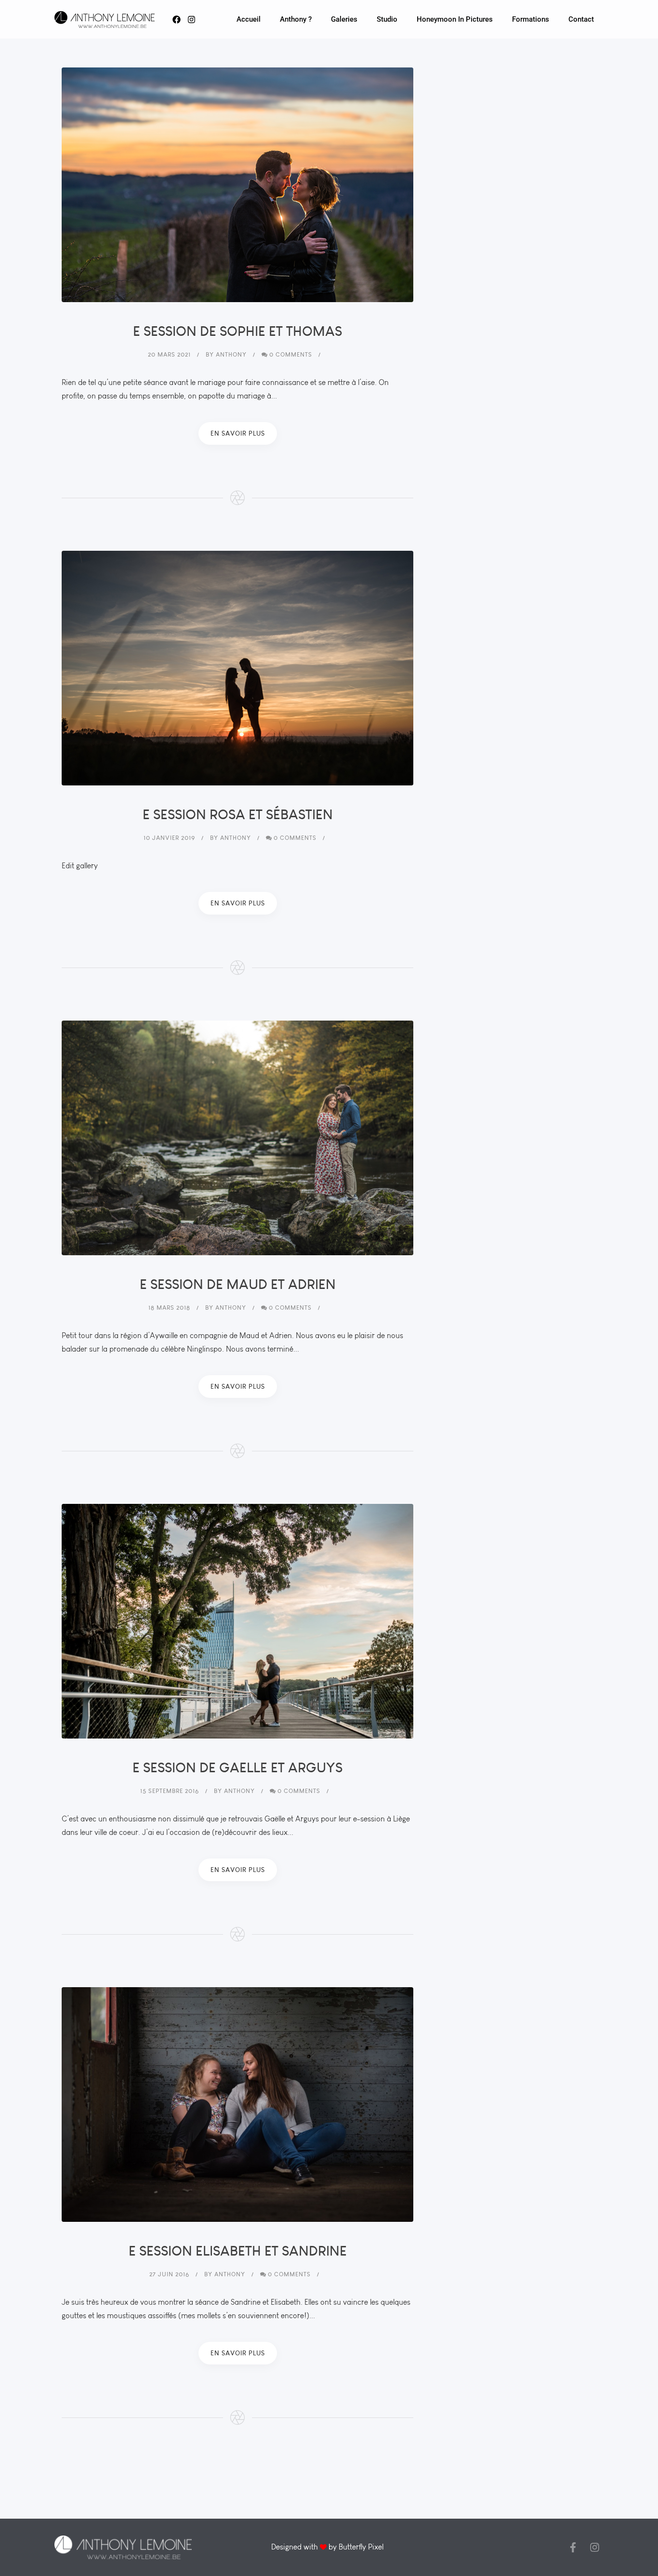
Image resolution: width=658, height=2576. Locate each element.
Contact (581, 19)
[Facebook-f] (573, 2547)
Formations (531, 19)
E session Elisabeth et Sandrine (238, 2251)
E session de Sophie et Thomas (237, 331)
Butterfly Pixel (361, 2547)
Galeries (344, 19)
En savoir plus (238, 433)
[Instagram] (595, 2547)
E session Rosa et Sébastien (238, 814)
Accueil (249, 19)
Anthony (231, 354)
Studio (387, 19)
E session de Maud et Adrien (238, 1284)
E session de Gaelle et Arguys (237, 1767)
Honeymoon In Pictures (455, 19)
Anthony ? (296, 19)
